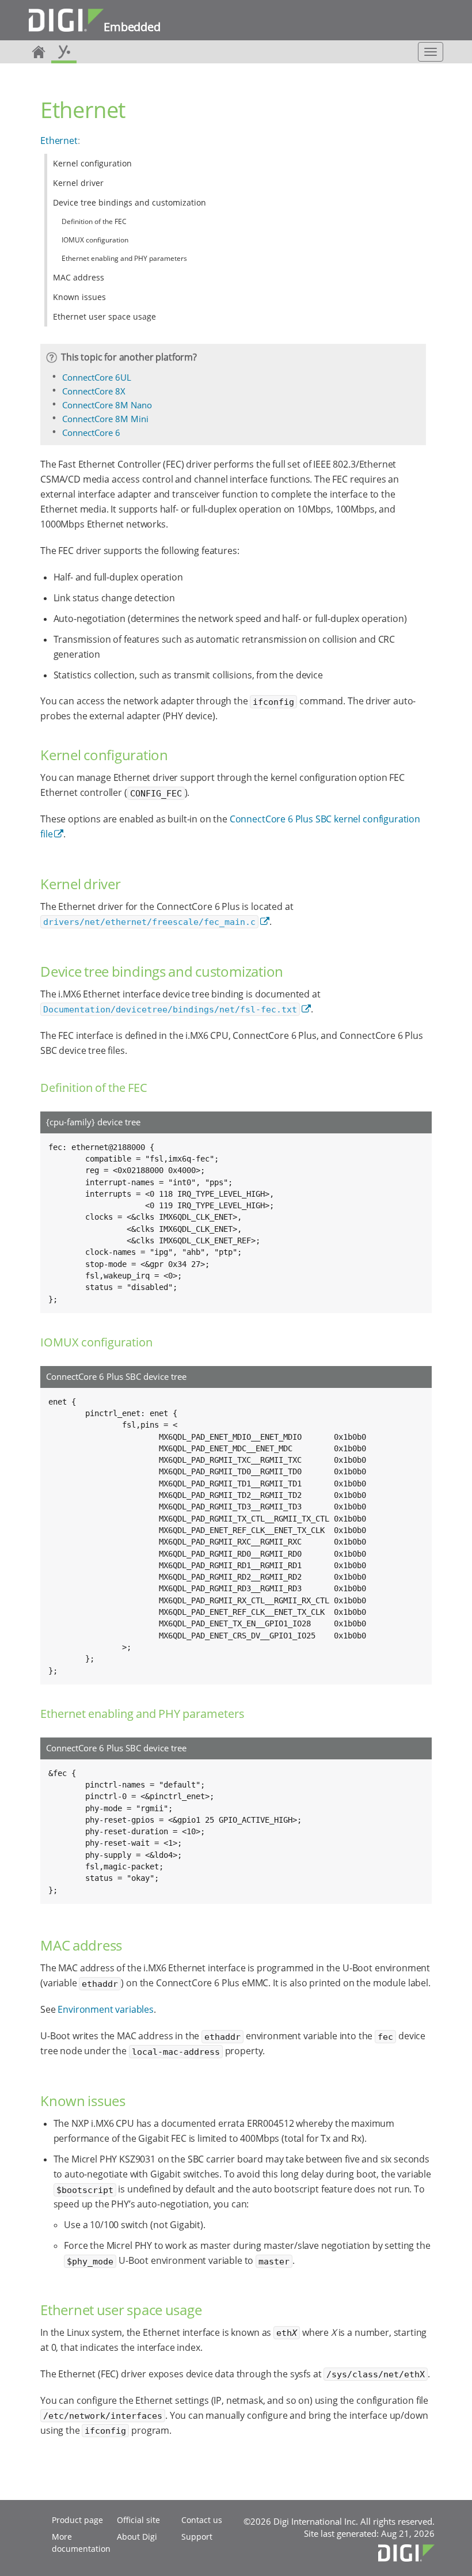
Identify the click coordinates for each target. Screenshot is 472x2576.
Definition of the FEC (94, 221)
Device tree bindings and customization (130, 202)
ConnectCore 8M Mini (105, 419)
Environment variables (106, 2009)
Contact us (202, 2520)
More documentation (81, 2543)
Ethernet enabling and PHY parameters (124, 258)
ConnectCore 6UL (97, 377)
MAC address (79, 277)
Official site (138, 2520)
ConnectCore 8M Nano (107, 405)
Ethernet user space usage (104, 316)
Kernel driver (78, 183)
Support (197, 2537)
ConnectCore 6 (91, 433)
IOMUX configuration (95, 240)
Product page (77, 2520)
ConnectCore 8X (94, 391)
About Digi (137, 2537)
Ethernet (59, 141)
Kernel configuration (92, 163)
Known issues (79, 297)
